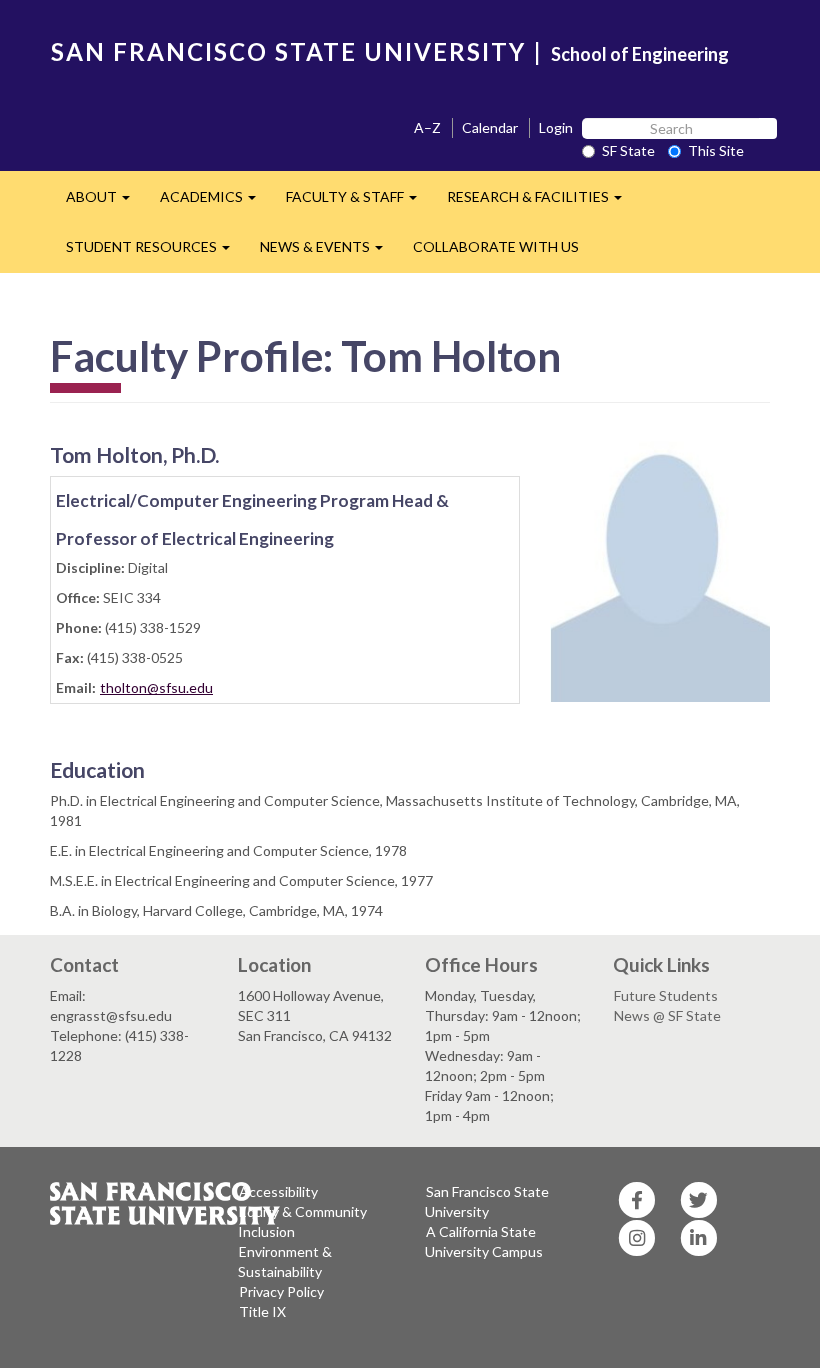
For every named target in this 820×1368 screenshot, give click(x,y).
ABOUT (105, 202)
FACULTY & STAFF (359, 202)
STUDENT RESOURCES (155, 252)
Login (556, 127)
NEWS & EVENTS (329, 252)
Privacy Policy (281, 1291)
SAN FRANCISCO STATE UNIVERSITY (288, 51)
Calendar (490, 127)
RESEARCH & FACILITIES (542, 202)
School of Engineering (640, 54)
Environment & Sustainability (285, 1261)
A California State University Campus (484, 1241)
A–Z (427, 127)
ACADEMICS (215, 202)
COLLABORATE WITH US (496, 246)
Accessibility (278, 1191)
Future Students (666, 995)
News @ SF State (667, 1015)
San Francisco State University (487, 1201)
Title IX (262, 1311)
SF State (628, 150)
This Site (716, 150)
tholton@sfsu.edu (156, 687)
